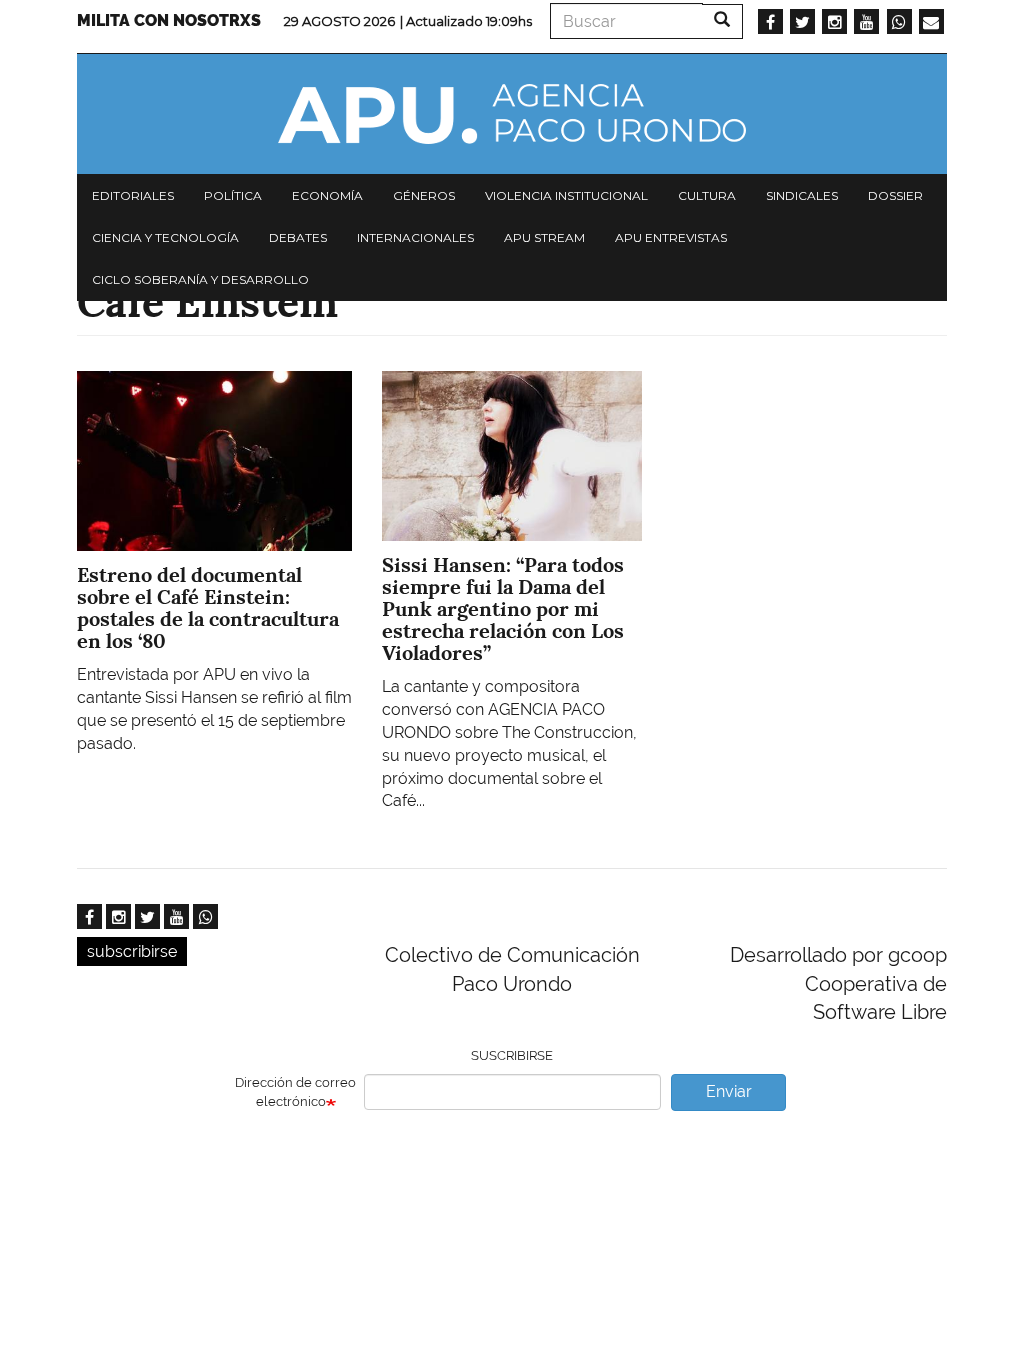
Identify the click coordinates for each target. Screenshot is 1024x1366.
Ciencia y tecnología (165, 237)
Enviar (729, 1091)
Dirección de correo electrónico (295, 1092)
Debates (298, 237)
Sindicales (802, 195)
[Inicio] (512, 114)
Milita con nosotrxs (169, 20)
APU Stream (544, 237)
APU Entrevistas (671, 237)
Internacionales (415, 237)
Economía (327, 195)
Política (233, 195)
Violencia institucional (566, 195)
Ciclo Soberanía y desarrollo (200, 279)
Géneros (424, 195)
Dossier (895, 195)
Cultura (707, 195)
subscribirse (132, 951)
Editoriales (133, 195)
